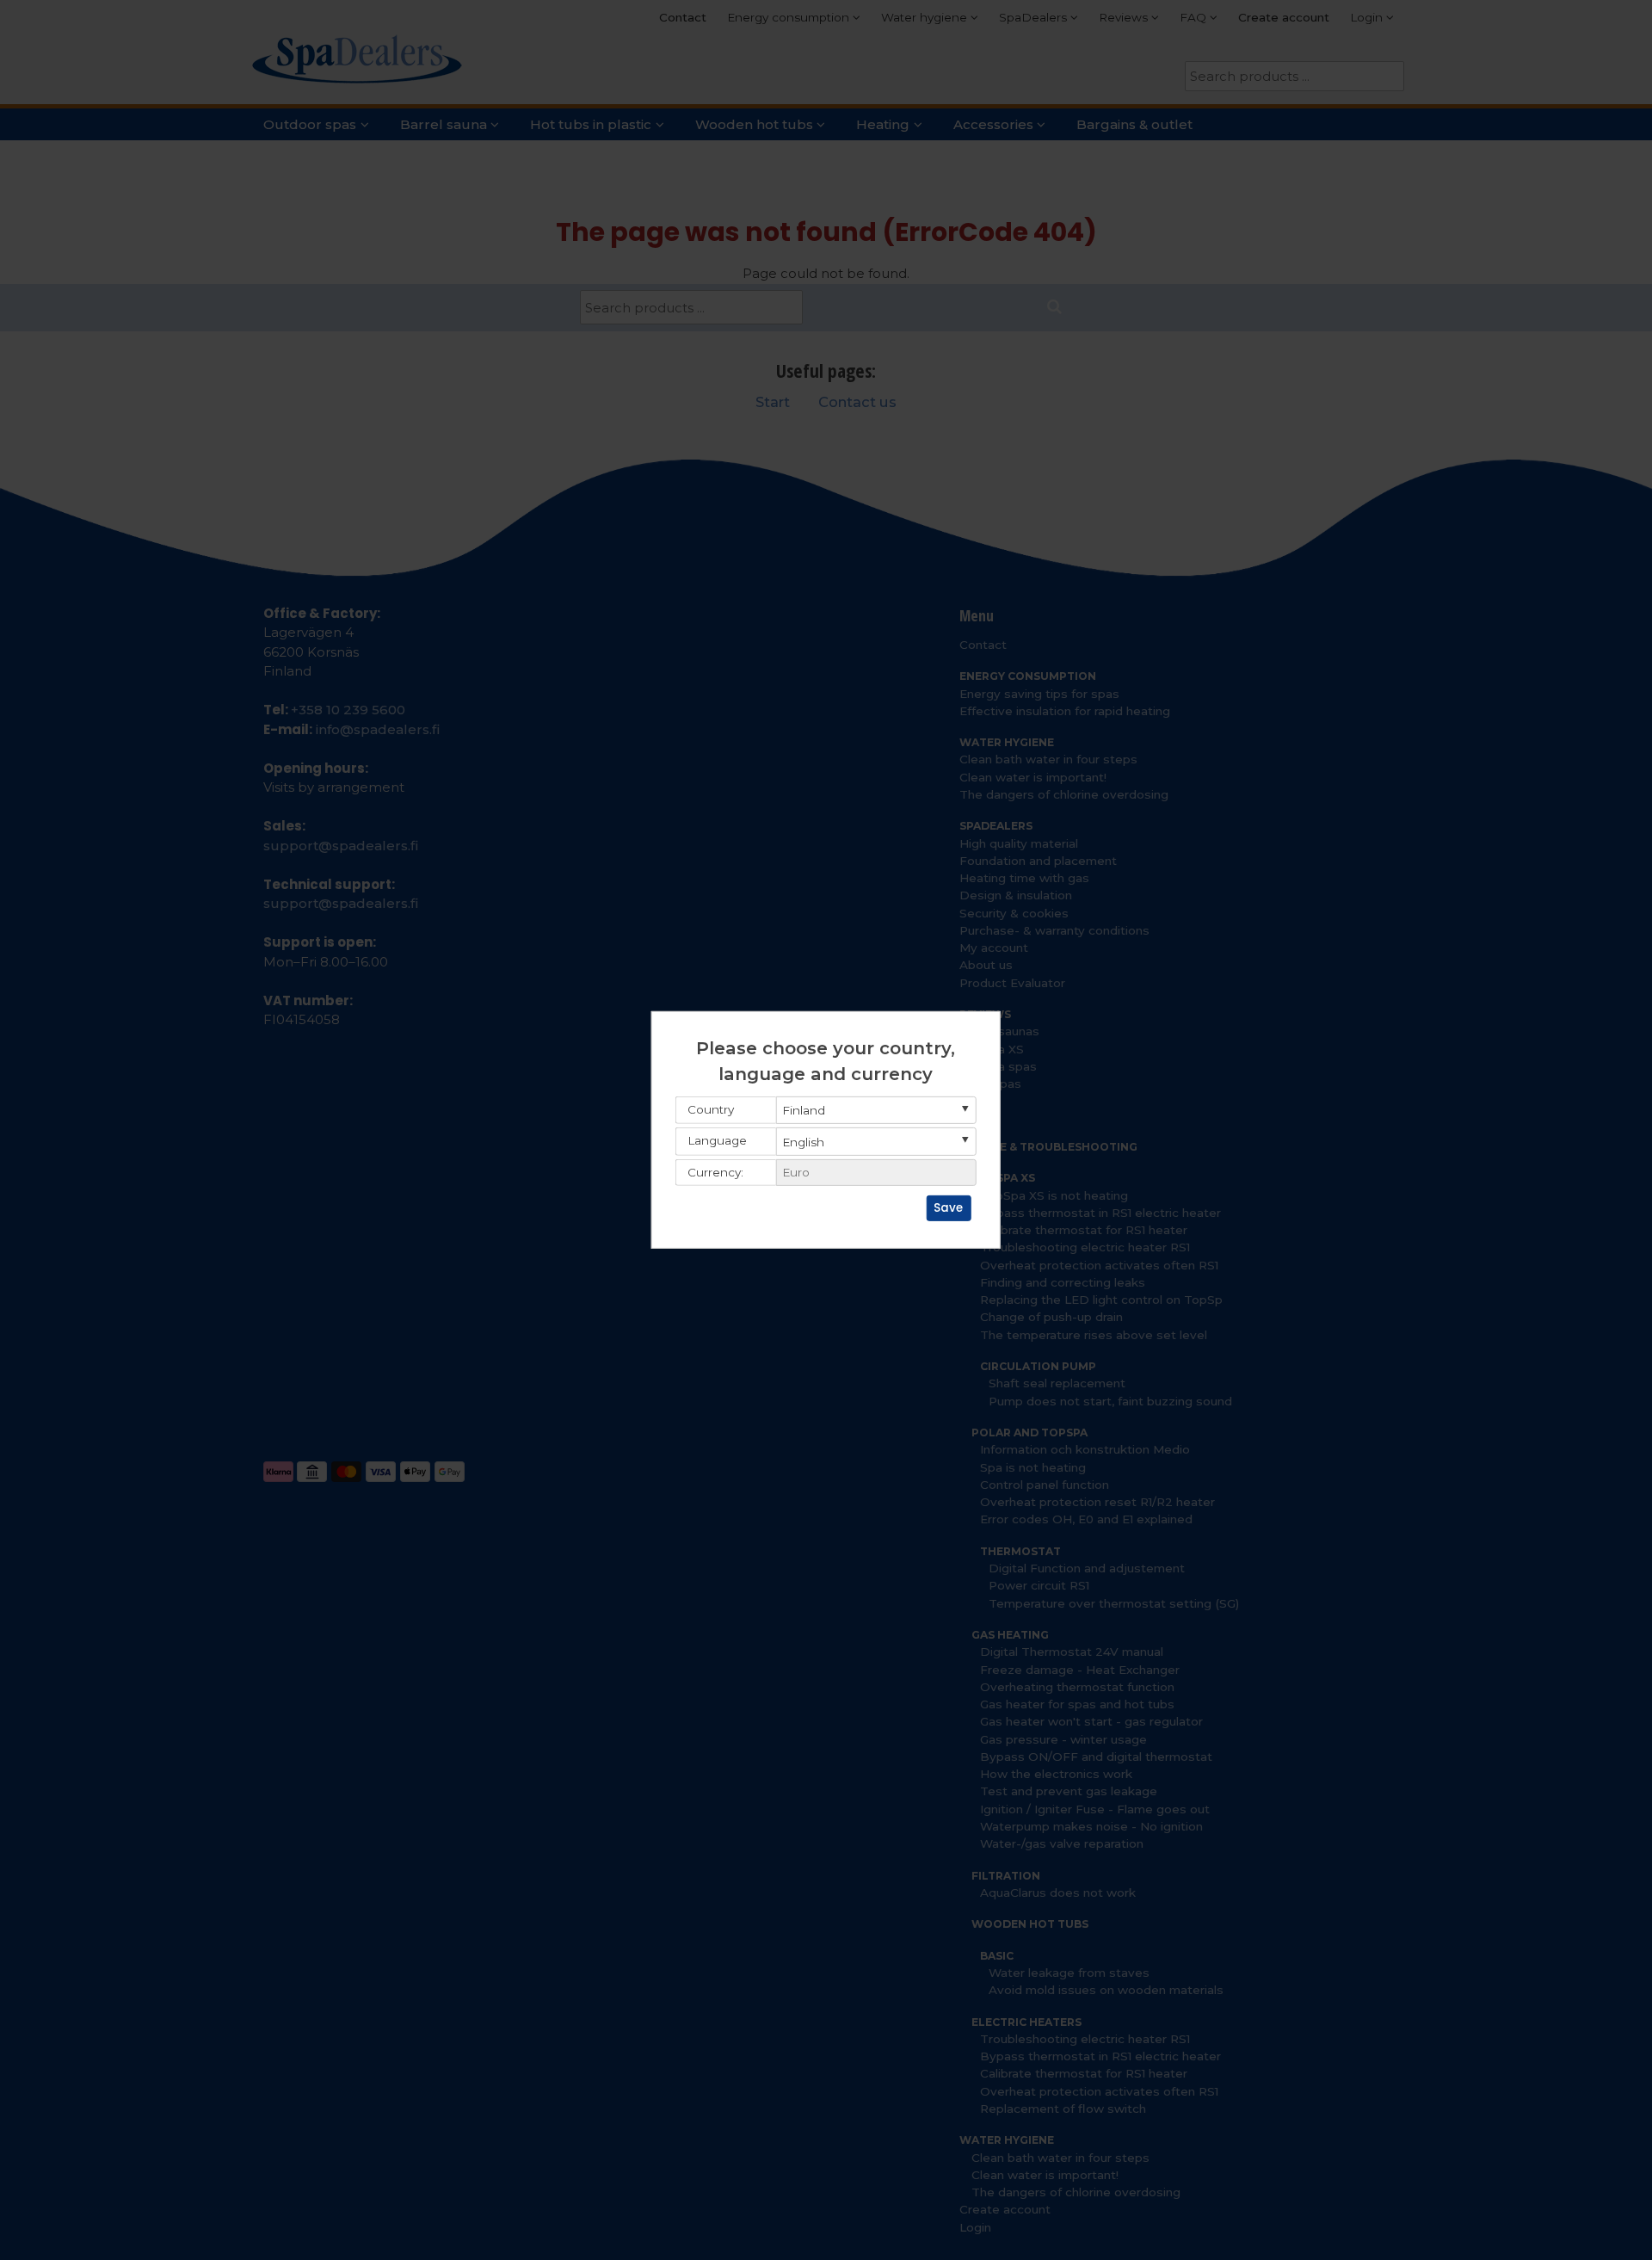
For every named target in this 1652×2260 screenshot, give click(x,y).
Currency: (715, 1172)
